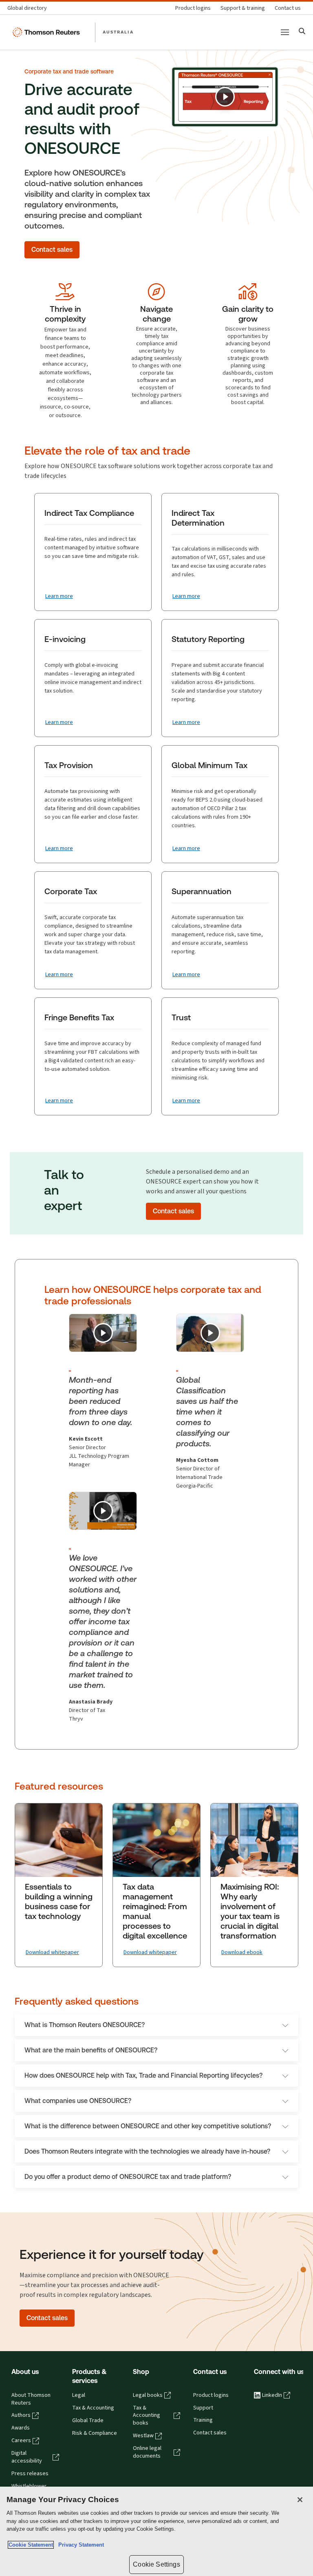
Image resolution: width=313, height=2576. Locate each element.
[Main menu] (285, 32)
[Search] (302, 32)
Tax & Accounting (93, 2408)
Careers (21, 2441)
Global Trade (88, 2421)
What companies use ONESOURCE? (78, 2101)
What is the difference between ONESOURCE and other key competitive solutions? (148, 2126)
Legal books (148, 2395)
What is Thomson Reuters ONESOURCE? (85, 2025)
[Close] (300, 2500)
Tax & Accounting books (147, 2416)
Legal (79, 2395)
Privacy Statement (79, 2545)
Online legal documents (147, 2452)
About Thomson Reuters (31, 2399)
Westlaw (143, 2436)
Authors (21, 2415)
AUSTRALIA (118, 32)
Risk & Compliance (95, 2433)
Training (203, 2420)
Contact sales (210, 2433)
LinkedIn (272, 2395)
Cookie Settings (156, 2564)
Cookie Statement (31, 2545)
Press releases (30, 2474)
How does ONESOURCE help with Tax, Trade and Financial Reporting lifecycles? (143, 2075)
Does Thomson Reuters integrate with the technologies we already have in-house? (147, 2151)
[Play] (225, 97)
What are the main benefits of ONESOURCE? (91, 2050)
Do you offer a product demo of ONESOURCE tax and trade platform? (128, 2177)
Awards (21, 2428)
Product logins (211, 2395)
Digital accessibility (27, 2457)
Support (203, 2408)
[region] (156, 2531)
